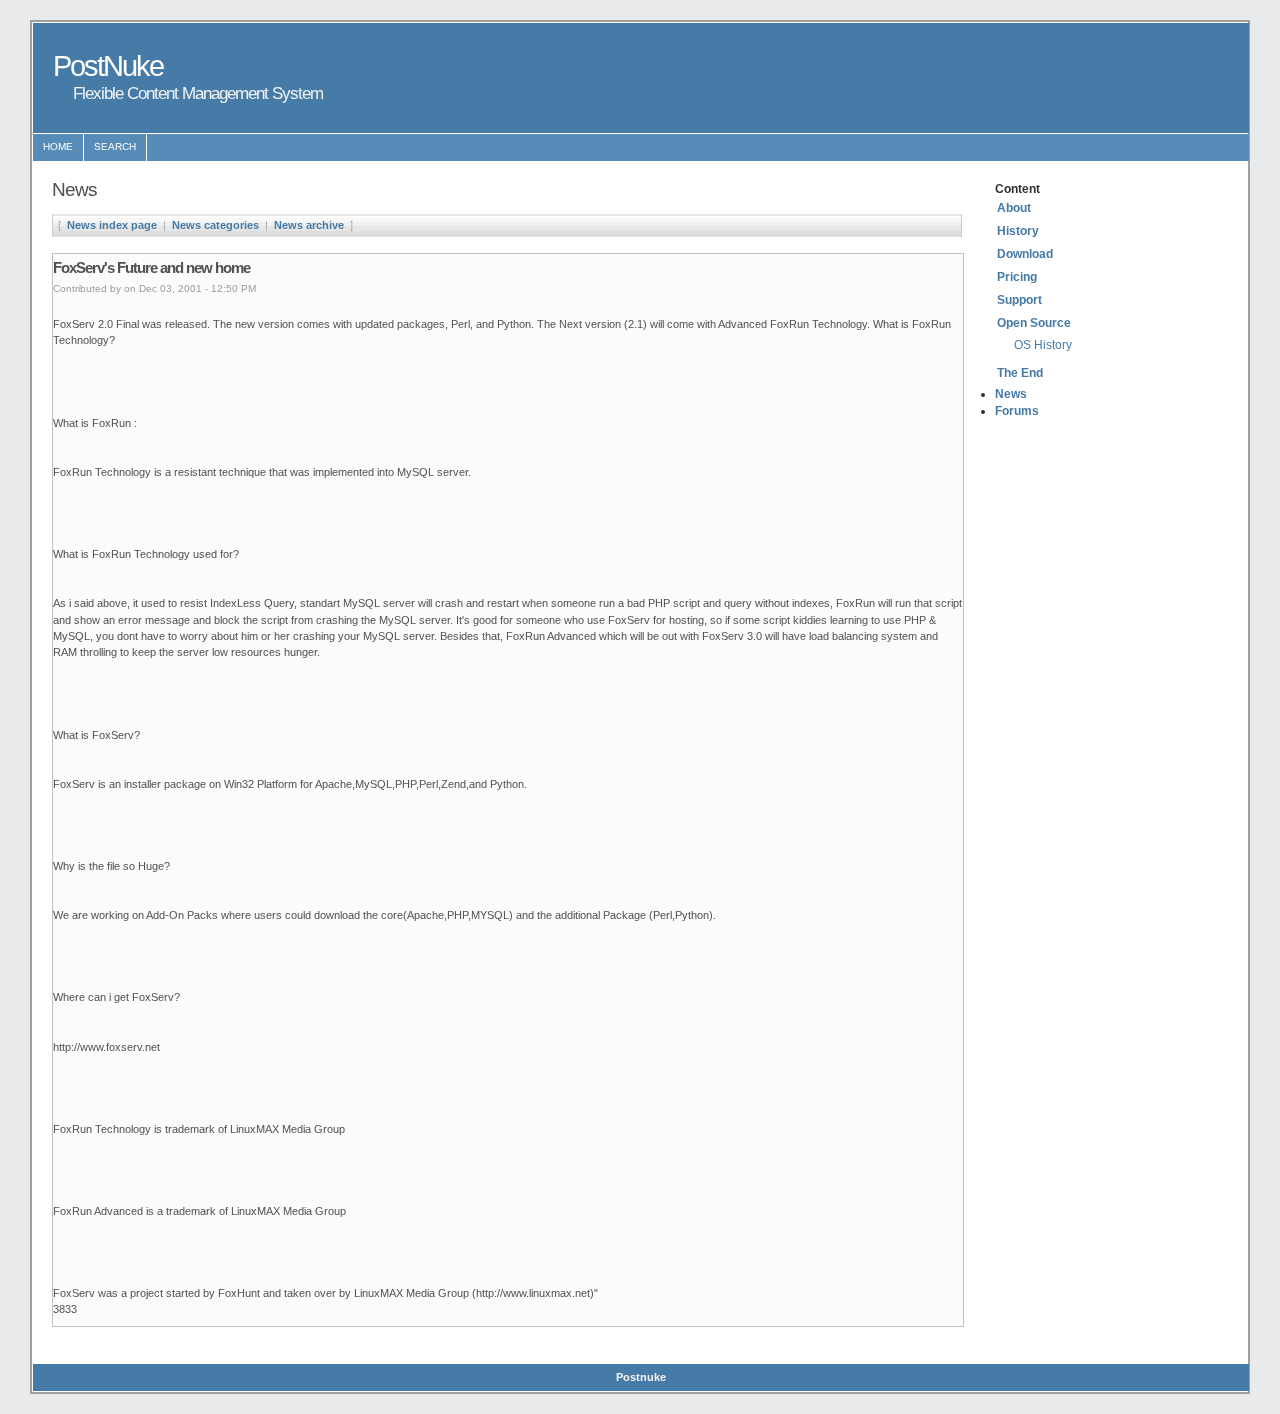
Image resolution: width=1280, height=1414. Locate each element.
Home (58, 146)
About (1014, 208)
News (1011, 394)
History (1018, 231)
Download (1025, 254)
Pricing (1017, 277)
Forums (1017, 411)
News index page (112, 225)
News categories (215, 225)
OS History (1043, 345)
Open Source (1034, 323)
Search (115, 146)
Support (1019, 300)
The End (1020, 373)
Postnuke (641, 1377)
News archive (309, 225)
